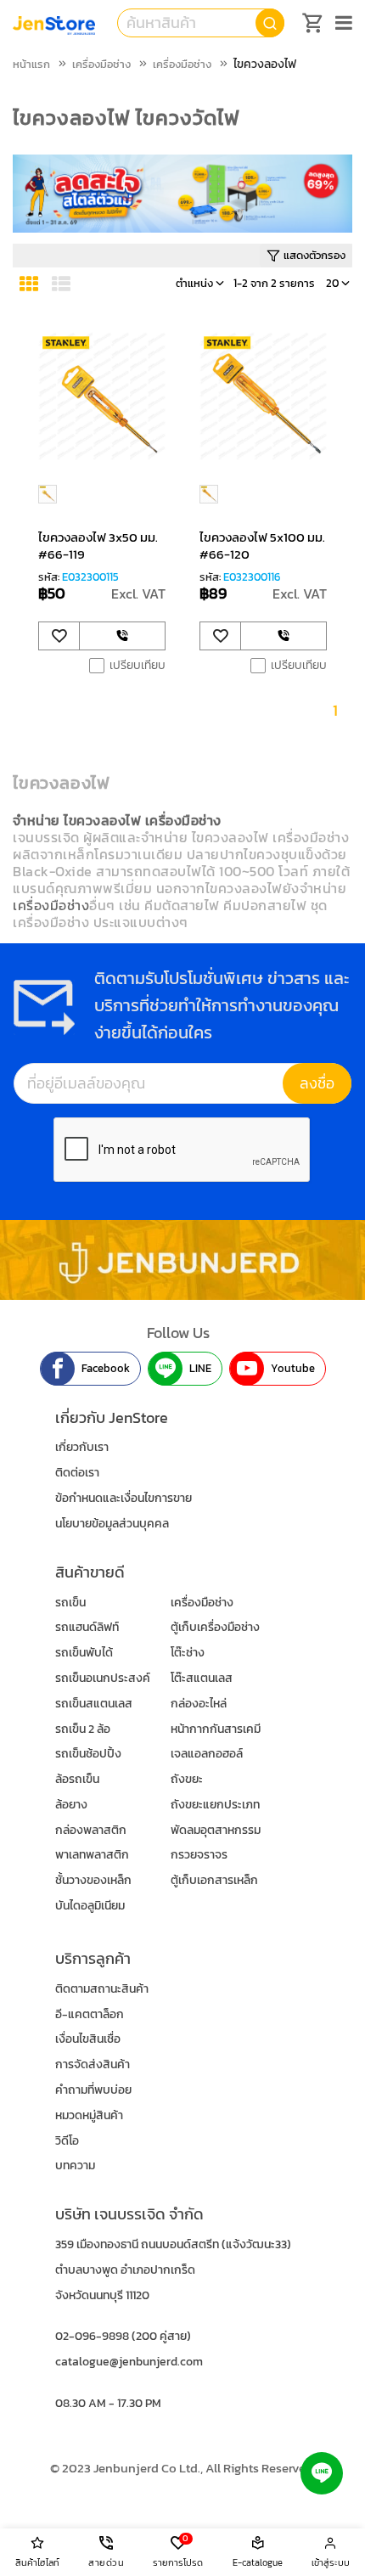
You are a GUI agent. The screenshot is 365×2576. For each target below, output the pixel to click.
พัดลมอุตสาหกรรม (216, 1830)
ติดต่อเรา (77, 1473)
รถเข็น (70, 1603)
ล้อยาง (71, 1805)
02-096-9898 (92, 2336)
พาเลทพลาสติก (92, 1855)
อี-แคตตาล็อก (90, 2014)
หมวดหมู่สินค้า (89, 2115)
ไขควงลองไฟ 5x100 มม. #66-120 (262, 546)
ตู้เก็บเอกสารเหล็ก (214, 1880)
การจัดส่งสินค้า (93, 2064)
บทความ (75, 2165)
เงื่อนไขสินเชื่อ (88, 2039)
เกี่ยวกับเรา (82, 1447)
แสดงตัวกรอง (314, 255)
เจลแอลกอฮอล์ (207, 1754)
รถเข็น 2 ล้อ (83, 1729)
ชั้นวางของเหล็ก (93, 1880)
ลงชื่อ (317, 1083)
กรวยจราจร (199, 1855)
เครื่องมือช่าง (101, 64)
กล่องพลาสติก (91, 1830)
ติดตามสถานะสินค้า (102, 1989)
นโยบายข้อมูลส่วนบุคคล (112, 1524)
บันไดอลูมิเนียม (90, 1906)
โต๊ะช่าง (188, 1653)
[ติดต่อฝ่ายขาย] (122, 636)
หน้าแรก (31, 64)
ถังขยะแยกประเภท (215, 1805)
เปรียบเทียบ (138, 666)
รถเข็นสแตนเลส (94, 1704)
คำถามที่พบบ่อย (93, 2090)
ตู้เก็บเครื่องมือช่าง (215, 1627)
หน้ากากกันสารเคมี (216, 1729)
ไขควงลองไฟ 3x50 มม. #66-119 (98, 546)
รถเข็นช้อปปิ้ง (88, 1754)
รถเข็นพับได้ (84, 1653)
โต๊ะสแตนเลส (202, 1678)
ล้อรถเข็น (77, 1779)
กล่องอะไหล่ (199, 1704)
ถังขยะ (187, 1779)
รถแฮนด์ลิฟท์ (87, 1627)
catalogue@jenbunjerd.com (129, 2362)
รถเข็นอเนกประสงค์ (103, 1678)
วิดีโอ (67, 2141)
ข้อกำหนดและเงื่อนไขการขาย (124, 1498)
